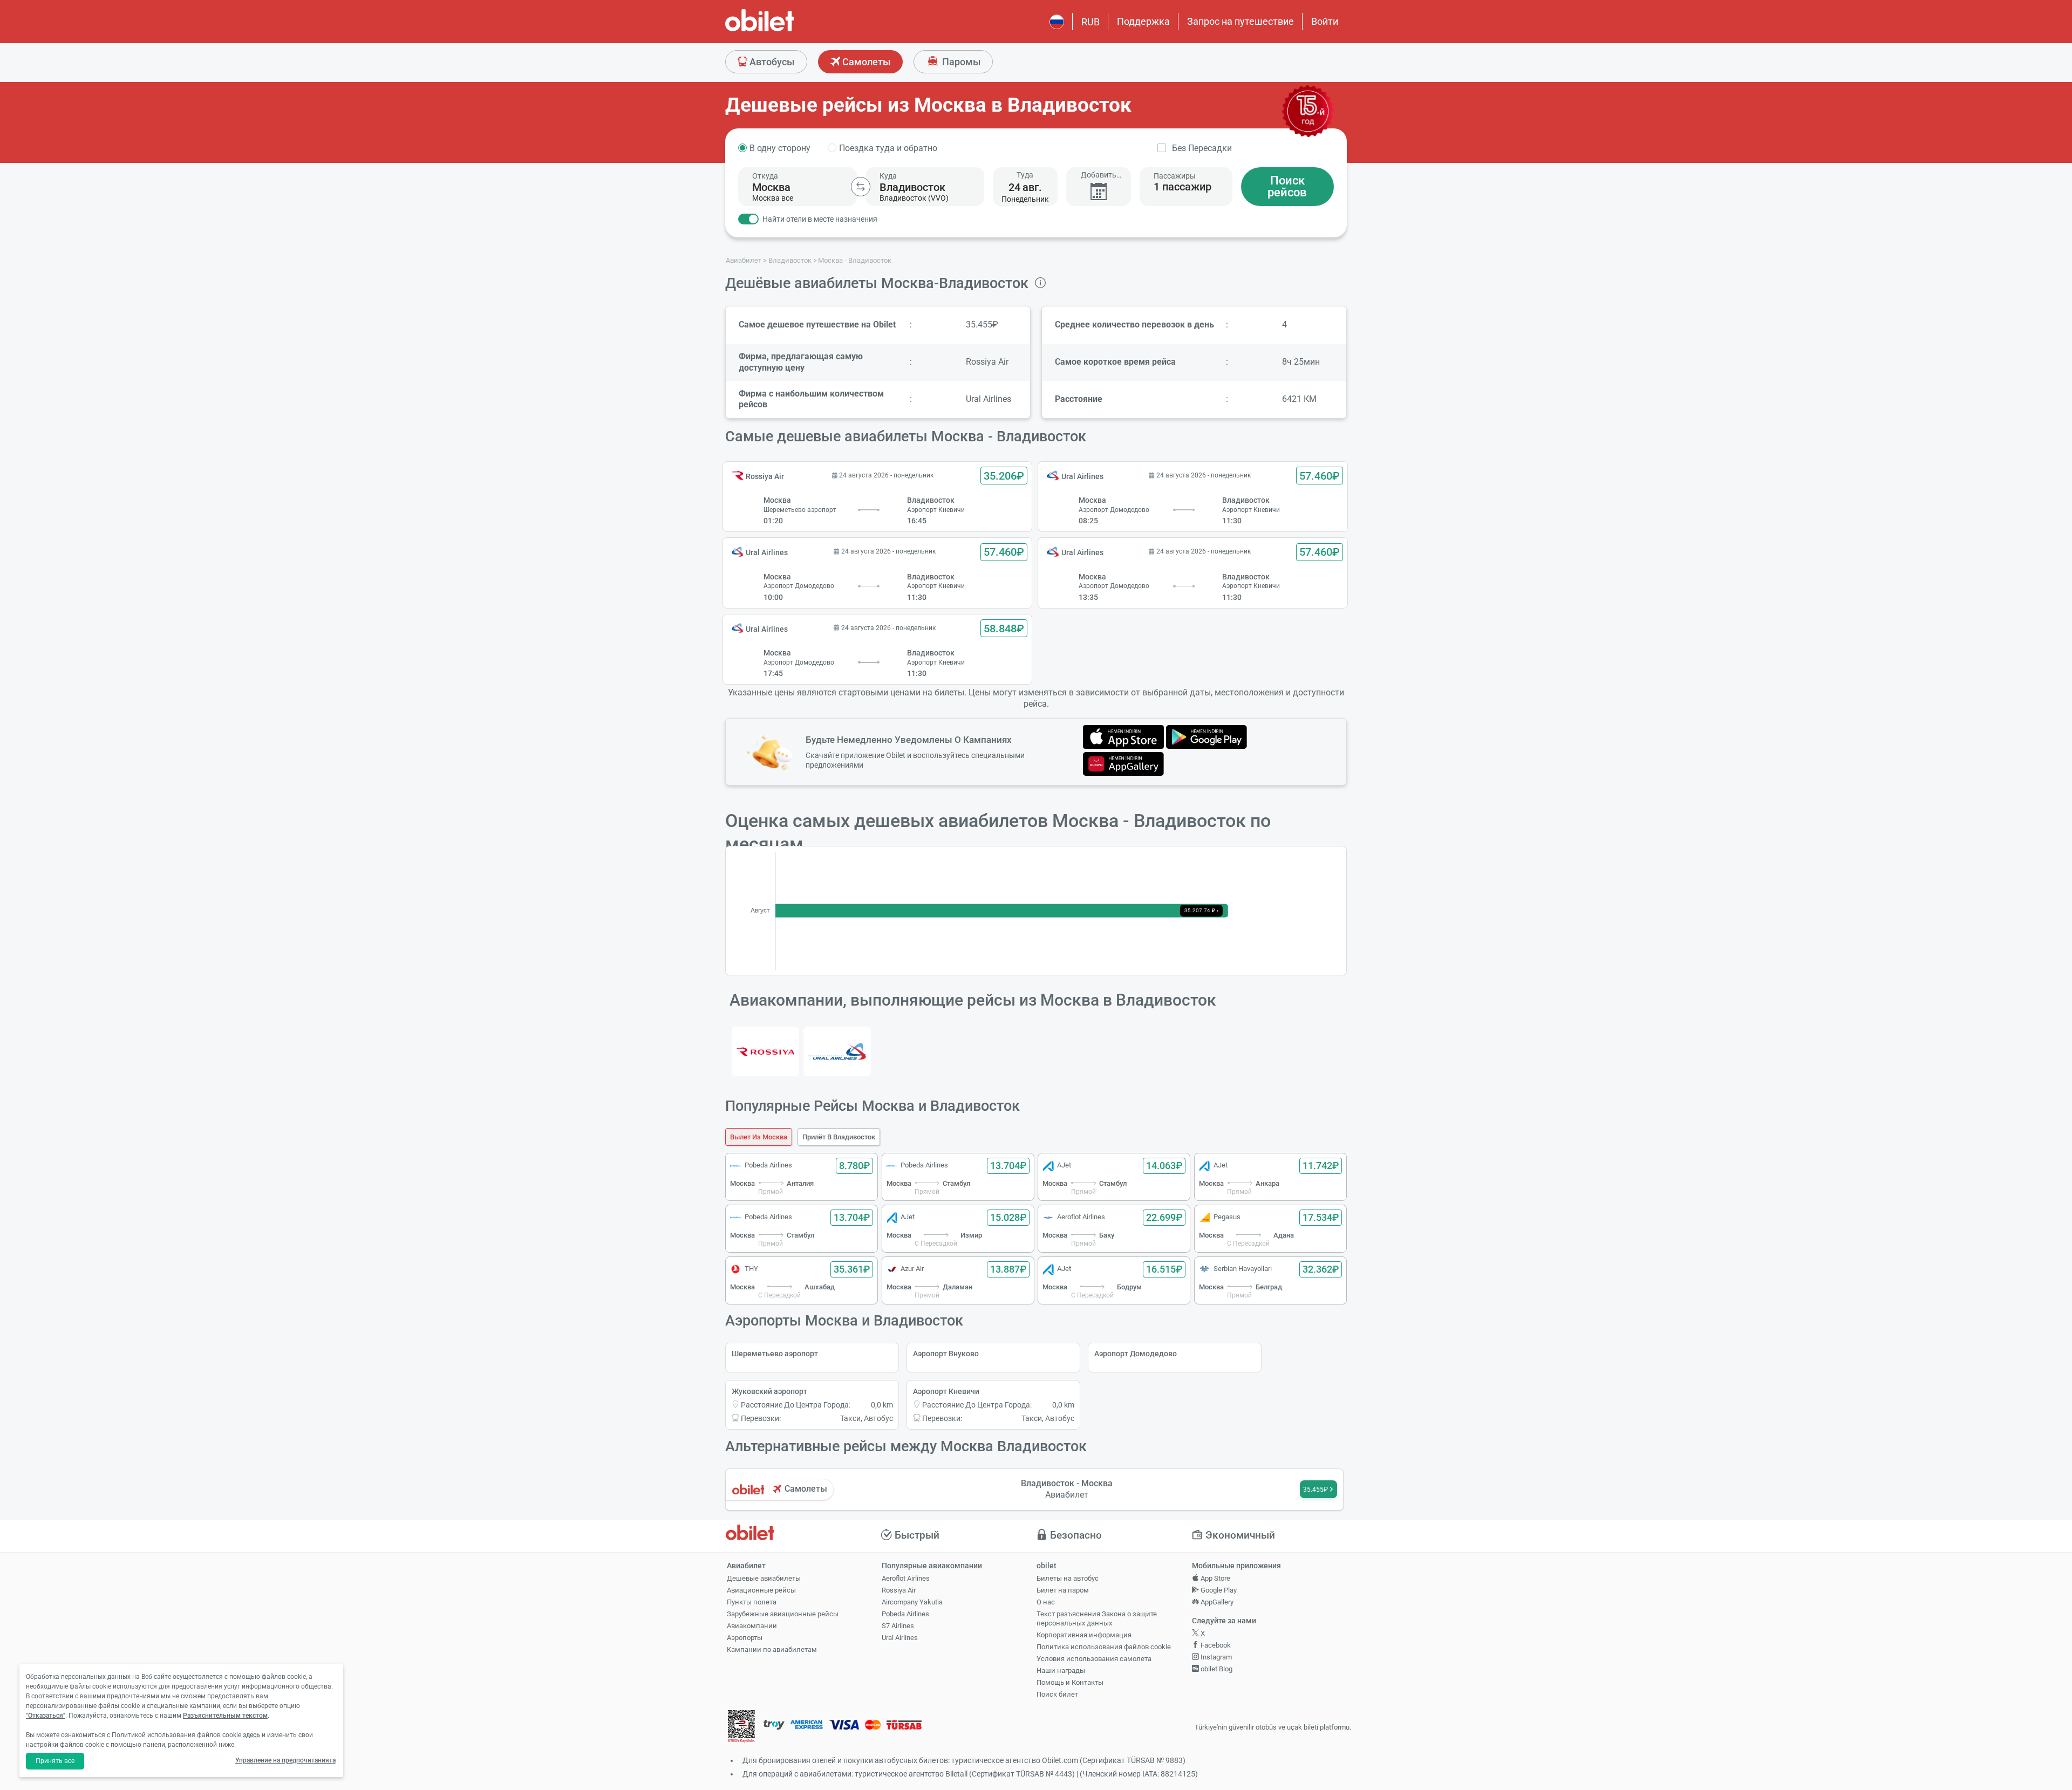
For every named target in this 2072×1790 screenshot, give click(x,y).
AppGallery (1216, 1602)
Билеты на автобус (1068, 1578)
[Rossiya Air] (765, 1051)
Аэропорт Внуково (946, 1354)
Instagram (1215, 1657)
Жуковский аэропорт (769, 1391)
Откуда (765, 176)
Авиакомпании (752, 1626)
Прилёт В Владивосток (839, 1137)
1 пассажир (1182, 187)
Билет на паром (1063, 1590)
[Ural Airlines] (837, 1051)
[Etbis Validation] (741, 1728)
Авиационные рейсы (761, 1590)
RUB (1090, 22)
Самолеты (865, 62)
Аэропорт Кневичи (946, 1391)
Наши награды (1061, 1671)
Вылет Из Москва (759, 1137)
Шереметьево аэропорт (775, 1354)
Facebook (1215, 1645)
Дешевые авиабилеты (764, 1578)
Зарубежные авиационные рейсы (783, 1614)
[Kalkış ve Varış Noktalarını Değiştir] (861, 187)
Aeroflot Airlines (906, 1578)
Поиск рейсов (1287, 186)
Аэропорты (745, 1638)
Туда (1025, 175)
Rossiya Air (899, 1590)
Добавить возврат (1099, 175)
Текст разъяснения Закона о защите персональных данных (1097, 1618)
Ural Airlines (900, 1638)
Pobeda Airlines (905, 1614)
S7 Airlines (898, 1626)
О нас (1046, 1602)
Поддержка (1143, 21)
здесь (251, 1735)
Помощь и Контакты (1070, 1682)
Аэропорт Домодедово (1136, 1354)
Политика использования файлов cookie (1104, 1647)
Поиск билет (1057, 1694)
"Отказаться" (46, 1716)
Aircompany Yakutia (912, 1602)
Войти (1325, 21)
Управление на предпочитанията (285, 1760)
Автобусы (771, 62)
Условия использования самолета (1094, 1659)
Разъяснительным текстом (225, 1716)
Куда (888, 176)
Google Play (1218, 1590)
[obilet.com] (786, 30)
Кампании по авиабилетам (772, 1649)
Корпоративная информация (1084, 1635)
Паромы (960, 62)
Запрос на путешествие (1241, 21)
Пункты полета (752, 1602)
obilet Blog (1216, 1669)
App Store (1215, 1578)
